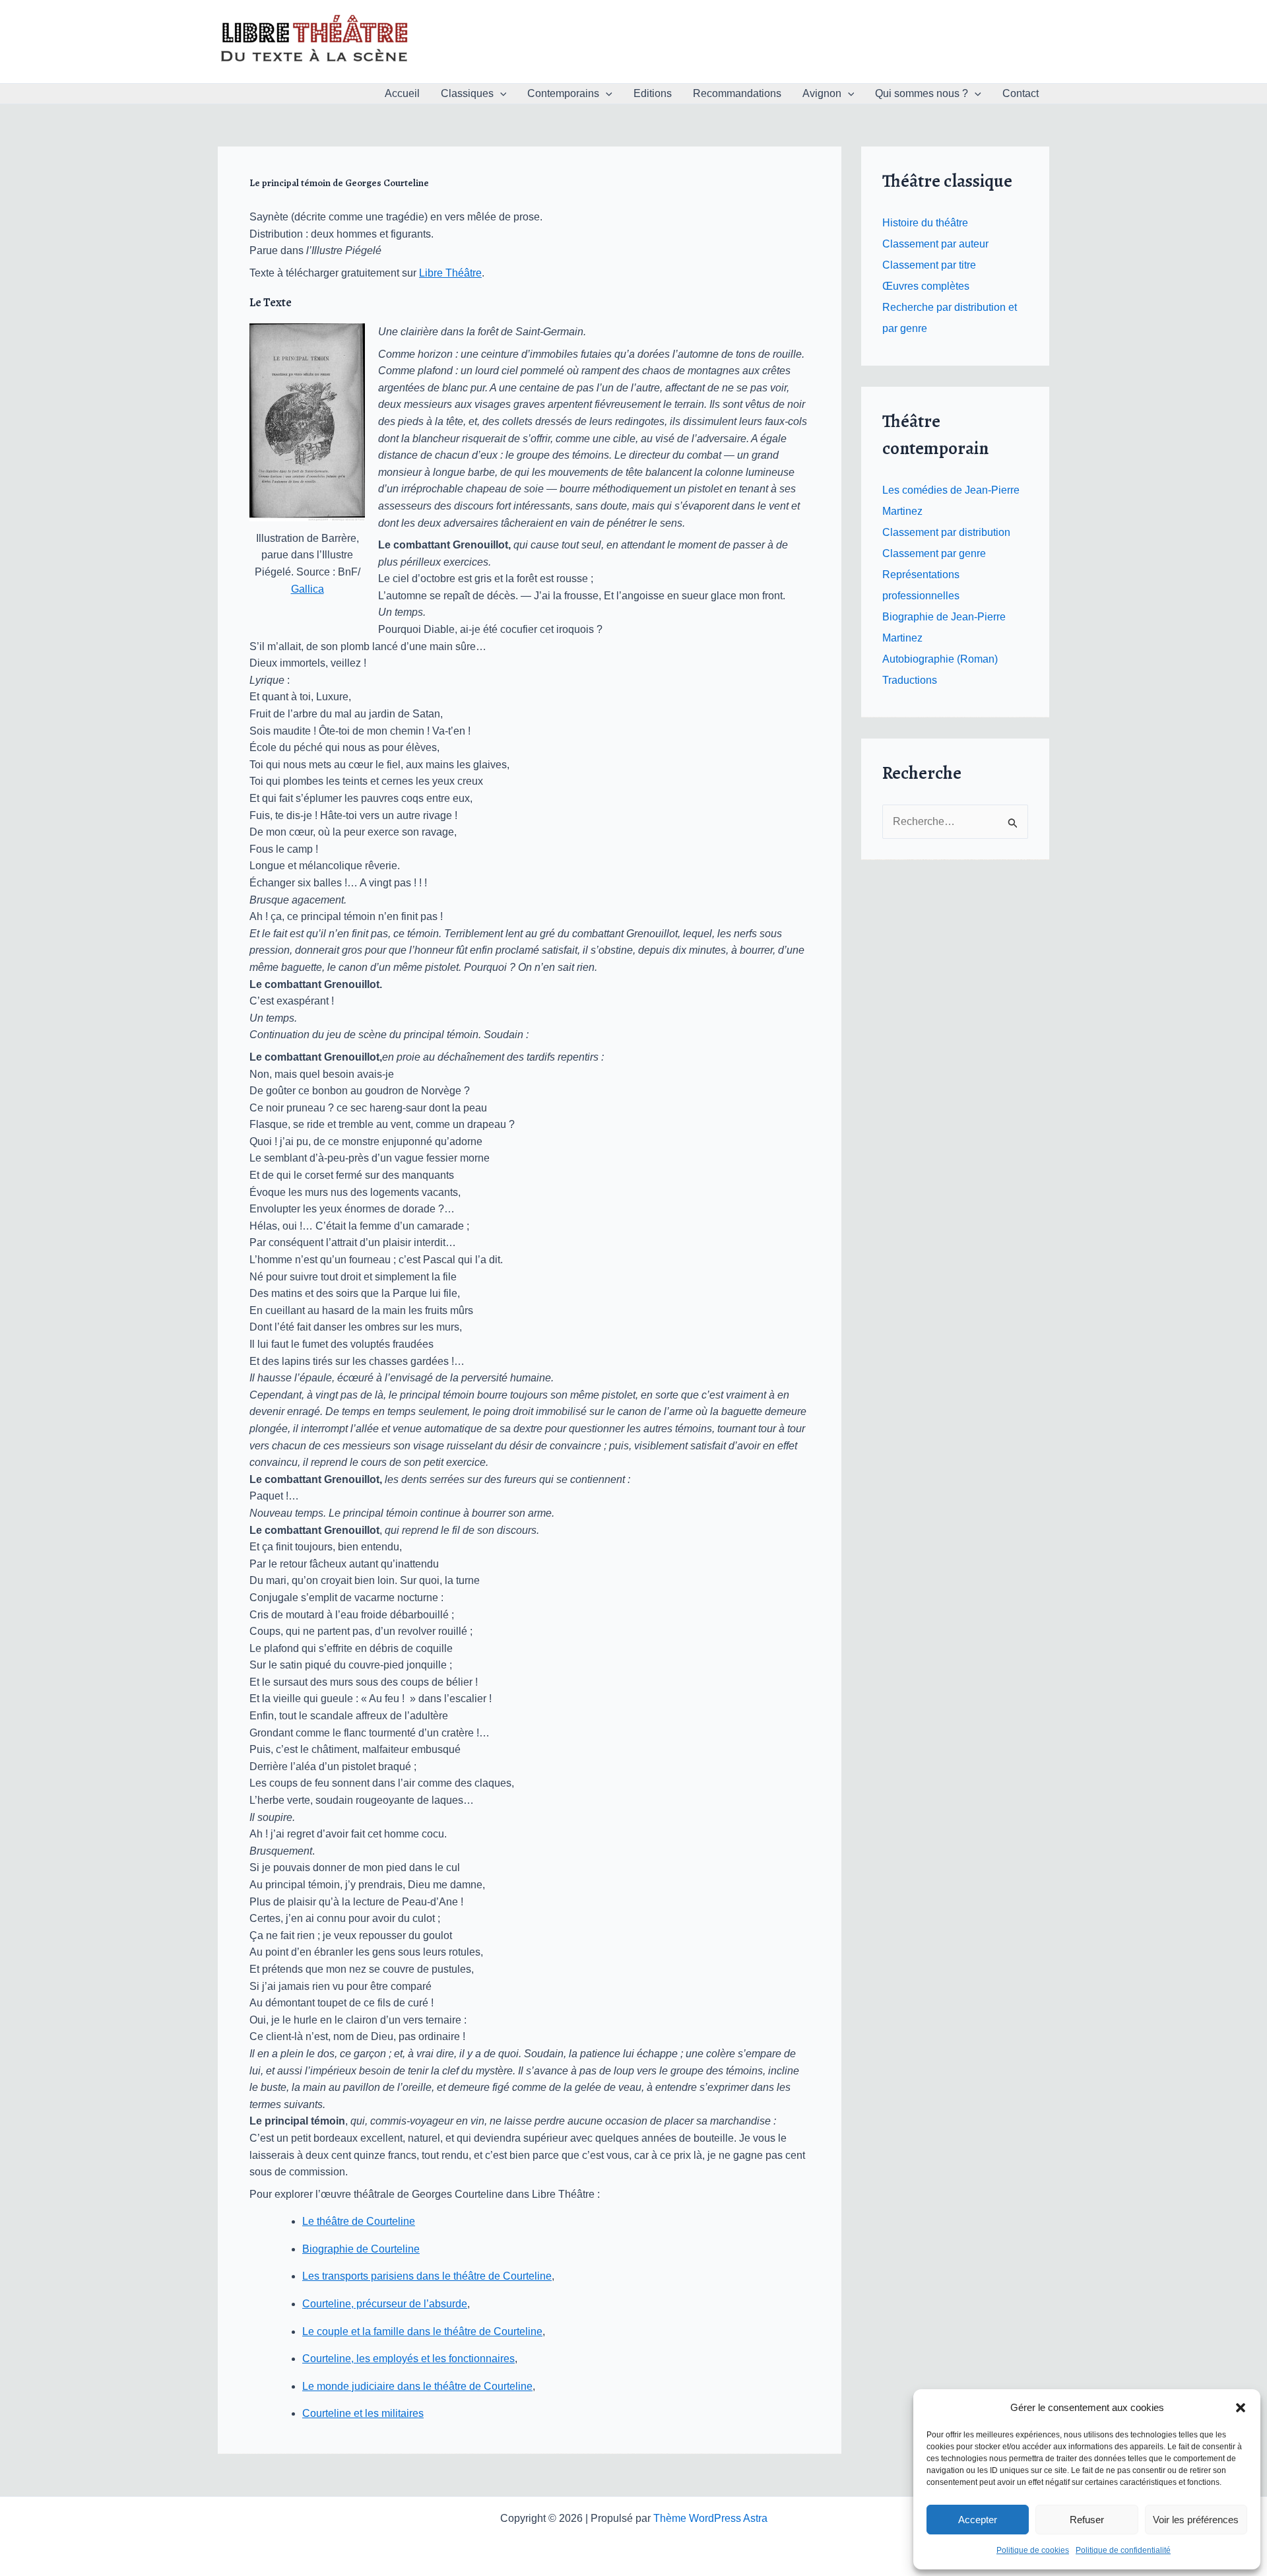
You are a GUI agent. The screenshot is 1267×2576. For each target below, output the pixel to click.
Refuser (1087, 2520)
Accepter (978, 2520)
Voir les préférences (1196, 2520)
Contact (1021, 93)
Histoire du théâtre (925, 223)
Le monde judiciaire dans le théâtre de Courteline (417, 2386)
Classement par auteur (935, 244)
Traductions (910, 680)
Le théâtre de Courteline (359, 2221)
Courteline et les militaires (363, 2413)
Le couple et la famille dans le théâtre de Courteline (422, 2331)
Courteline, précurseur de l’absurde (385, 2304)
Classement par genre (934, 553)
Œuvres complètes (926, 286)
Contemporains (563, 93)
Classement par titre (929, 265)
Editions (653, 93)
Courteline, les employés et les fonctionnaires (408, 2359)
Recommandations (737, 93)
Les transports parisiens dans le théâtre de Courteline (427, 2276)
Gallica (308, 589)
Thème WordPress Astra (710, 2518)
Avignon (822, 93)
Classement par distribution (946, 532)
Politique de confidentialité (1123, 2550)
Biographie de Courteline (361, 2249)
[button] (1241, 2408)
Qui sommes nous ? (922, 93)
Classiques (467, 93)
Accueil (402, 93)
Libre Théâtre (450, 273)
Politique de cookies (1033, 2550)
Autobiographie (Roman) (940, 659)
